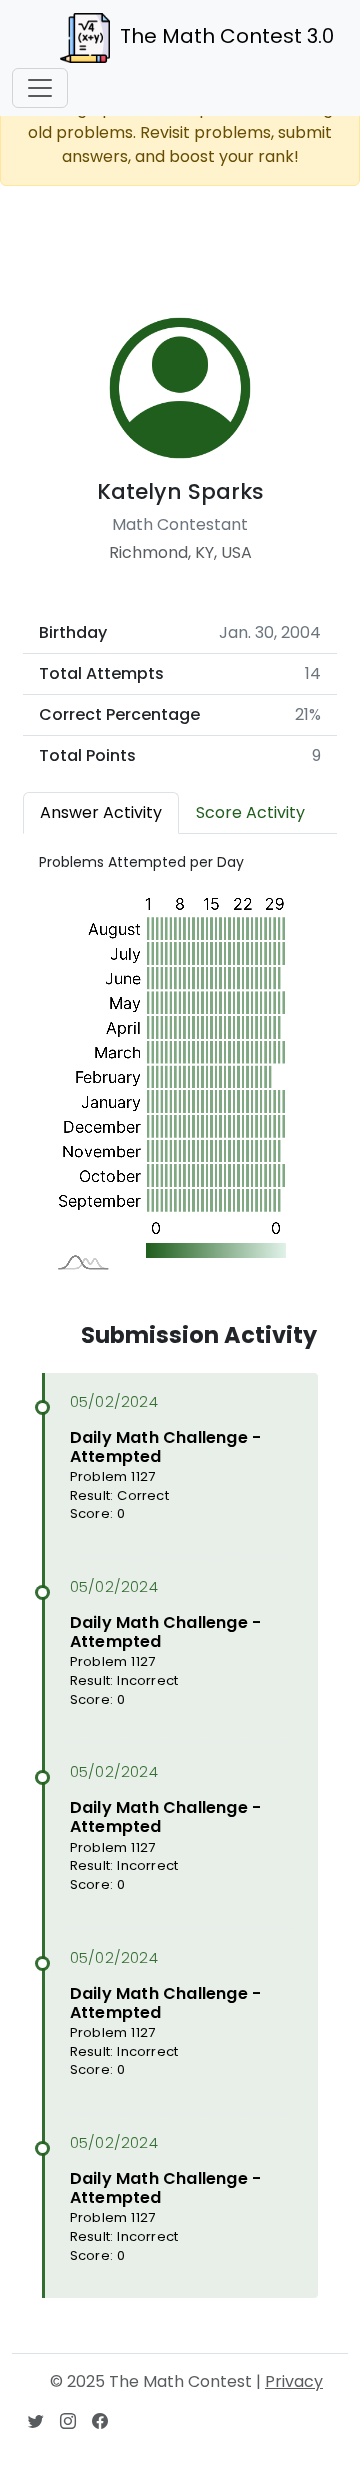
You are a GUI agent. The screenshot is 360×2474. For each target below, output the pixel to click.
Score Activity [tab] (250, 812)
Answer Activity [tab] (101, 812)
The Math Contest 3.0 (227, 36)
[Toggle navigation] (40, 88)
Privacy (294, 2381)
